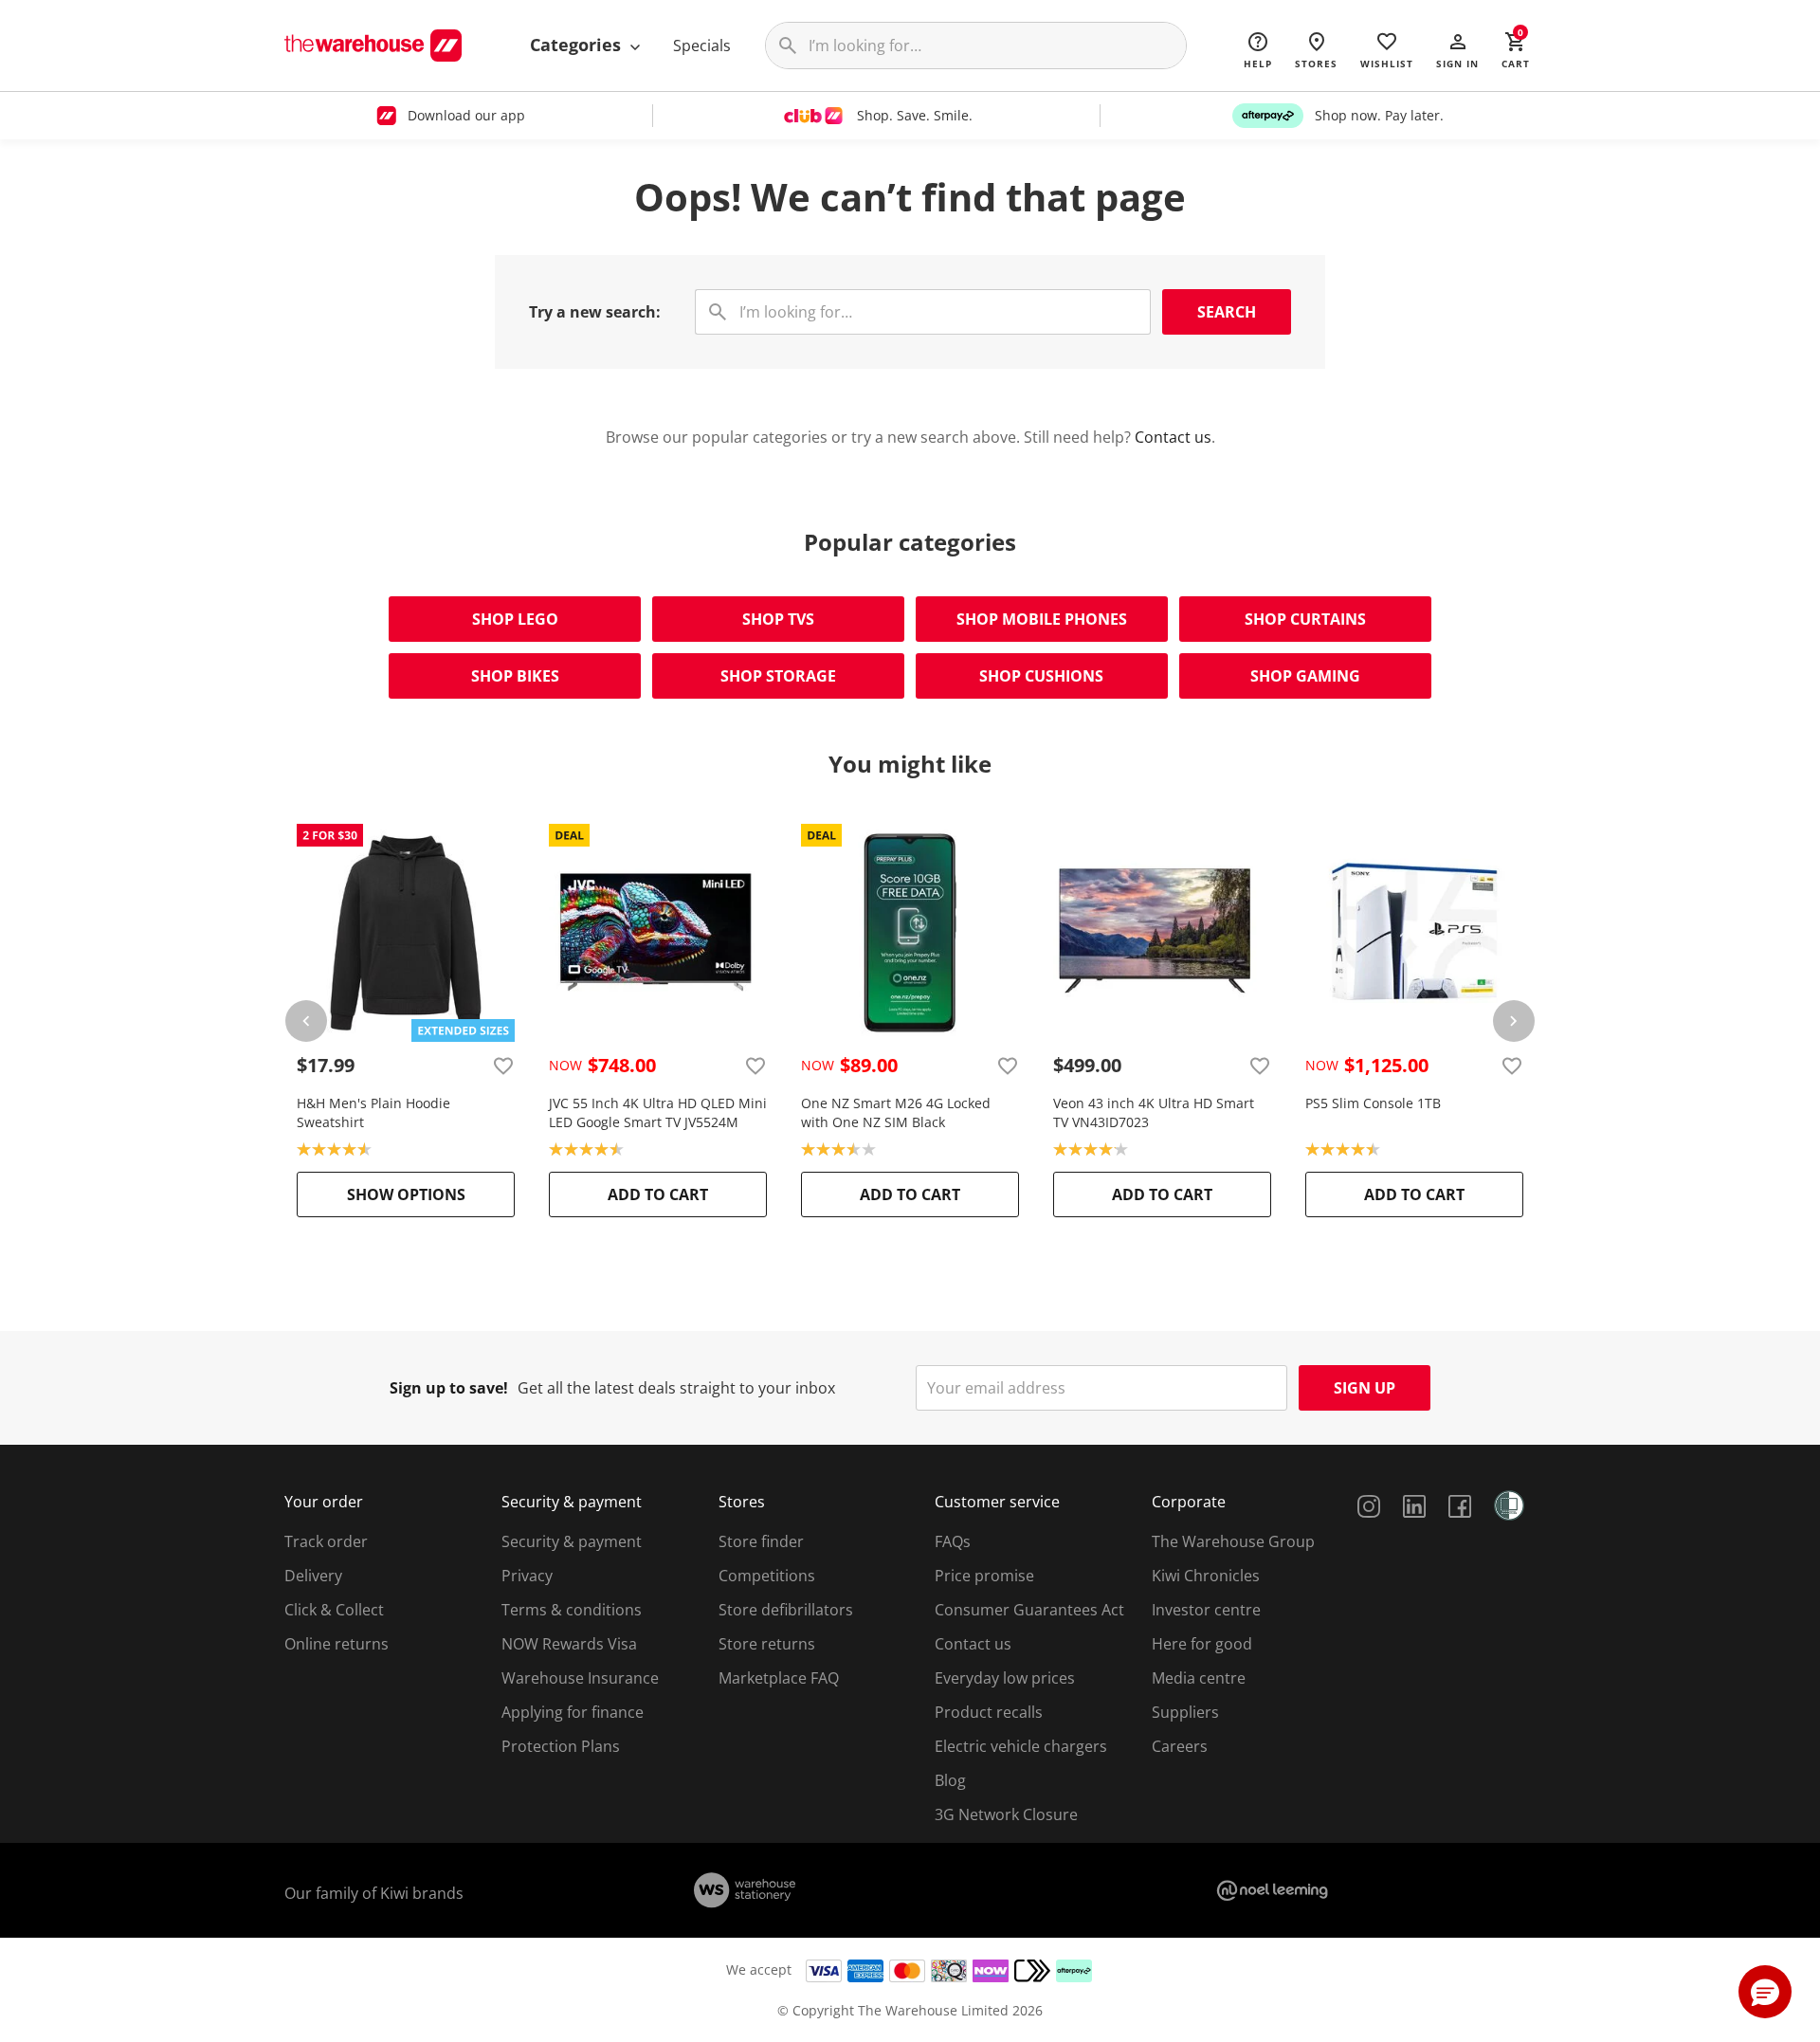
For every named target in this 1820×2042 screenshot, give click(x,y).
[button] (1457, 49)
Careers (1180, 1746)
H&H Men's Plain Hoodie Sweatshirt (373, 1112)
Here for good (1202, 1644)
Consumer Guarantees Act (1029, 1610)
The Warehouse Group (1233, 1541)
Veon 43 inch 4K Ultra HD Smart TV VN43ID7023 (1154, 1112)
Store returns (767, 1644)
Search (1227, 312)
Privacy (527, 1576)
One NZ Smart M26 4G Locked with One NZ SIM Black (896, 1112)
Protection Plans (561, 1746)
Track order (326, 1541)
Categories (578, 45)
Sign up (1365, 1388)
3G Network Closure (1006, 1814)
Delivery (313, 1576)
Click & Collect (334, 1610)
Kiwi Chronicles (1206, 1576)
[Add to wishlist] (503, 1066)
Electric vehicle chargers (1021, 1746)
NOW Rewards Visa (569, 1644)
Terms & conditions (572, 1610)
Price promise (984, 1576)
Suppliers (1185, 1712)
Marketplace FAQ (779, 1678)
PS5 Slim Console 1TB (1373, 1103)
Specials (702, 46)
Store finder (761, 1541)
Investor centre (1206, 1610)
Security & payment (572, 1541)
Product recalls (989, 1712)
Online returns (337, 1644)
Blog (950, 1780)
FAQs (953, 1541)
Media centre (1199, 1678)
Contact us (1173, 437)
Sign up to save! (449, 1388)
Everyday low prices (1005, 1678)
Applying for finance (573, 1712)
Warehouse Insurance (580, 1678)
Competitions (767, 1576)
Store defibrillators (786, 1610)
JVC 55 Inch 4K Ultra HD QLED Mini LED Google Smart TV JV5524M (658, 1112)
